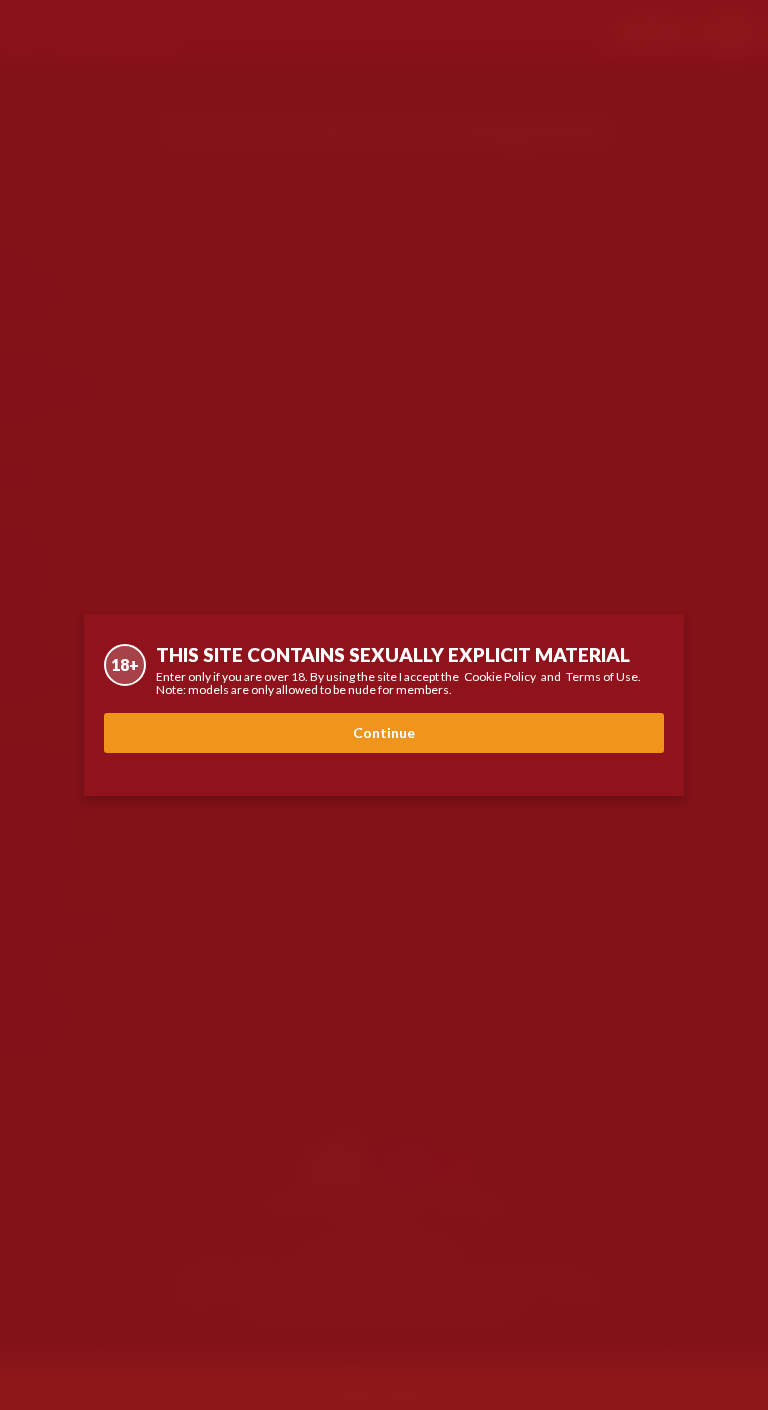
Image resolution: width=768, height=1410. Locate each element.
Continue (384, 732)
